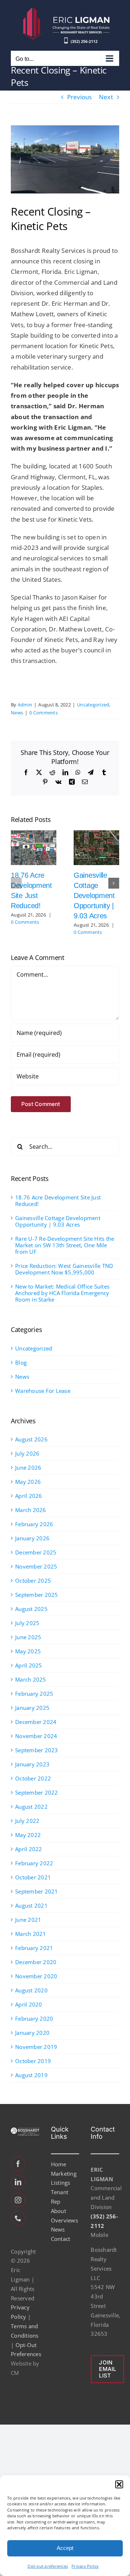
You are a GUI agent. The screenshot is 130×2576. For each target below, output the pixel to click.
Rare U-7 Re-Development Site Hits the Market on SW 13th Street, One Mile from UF (65, 1245)
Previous (80, 97)
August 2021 (31, 1905)
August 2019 (31, 2075)
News (17, 713)
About (58, 2211)
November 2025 (36, 1566)
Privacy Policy (85, 2566)
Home (59, 2164)
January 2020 (32, 2033)
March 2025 (31, 1679)
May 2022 (28, 1835)
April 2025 (29, 1665)
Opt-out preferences (48, 2566)
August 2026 (31, 1439)
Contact (61, 2239)
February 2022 (34, 1863)
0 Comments (44, 713)
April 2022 (29, 1849)
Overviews (64, 2220)
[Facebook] (18, 2164)
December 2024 (36, 1722)
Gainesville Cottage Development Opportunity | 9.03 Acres (94, 895)
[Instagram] (18, 2200)
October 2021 (33, 1877)
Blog (21, 1362)
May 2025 (28, 1651)
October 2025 (33, 1581)
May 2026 (28, 1482)
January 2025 (32, 1708)
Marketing (64, 2174)
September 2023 (37, 1750)
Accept (65, 2548)
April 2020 (29, 2004)
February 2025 (34, 1694)
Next (106, 97)
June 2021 (28, 1920)
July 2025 (27, 1623)
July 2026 (27, 1453)
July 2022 (27, 1821)
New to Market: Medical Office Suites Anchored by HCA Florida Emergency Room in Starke (62, 1293)
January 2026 (32, 1538)
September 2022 (37, 1792)
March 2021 (31, 1934)
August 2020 (31, 1990)
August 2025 (31, 1609)
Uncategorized (93, 705)
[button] (119, 2484)
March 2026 (31, 1510)
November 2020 (36, 1976)
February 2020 (34, 2018)
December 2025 (36, 1552)
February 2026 (34, 1524)
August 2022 (31, 1807)
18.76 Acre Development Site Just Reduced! (58, 1201)
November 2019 (36, 2047)
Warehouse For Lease (43, 1391)
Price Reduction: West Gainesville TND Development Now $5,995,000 (64, 1269)
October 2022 (33, 1778)
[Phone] (18, 2218)
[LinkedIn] (18, 2182)
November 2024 (36, 1736)
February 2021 (34, 1948)
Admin (25, 705)
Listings (61, 2183)
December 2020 (36, 1962)
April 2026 (29, 1496)
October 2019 (33, 2061)
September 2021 (37, 1891)
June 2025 (28, 1637)
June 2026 (28, 1467)
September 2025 (37, 1595)
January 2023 (32, 1764)
